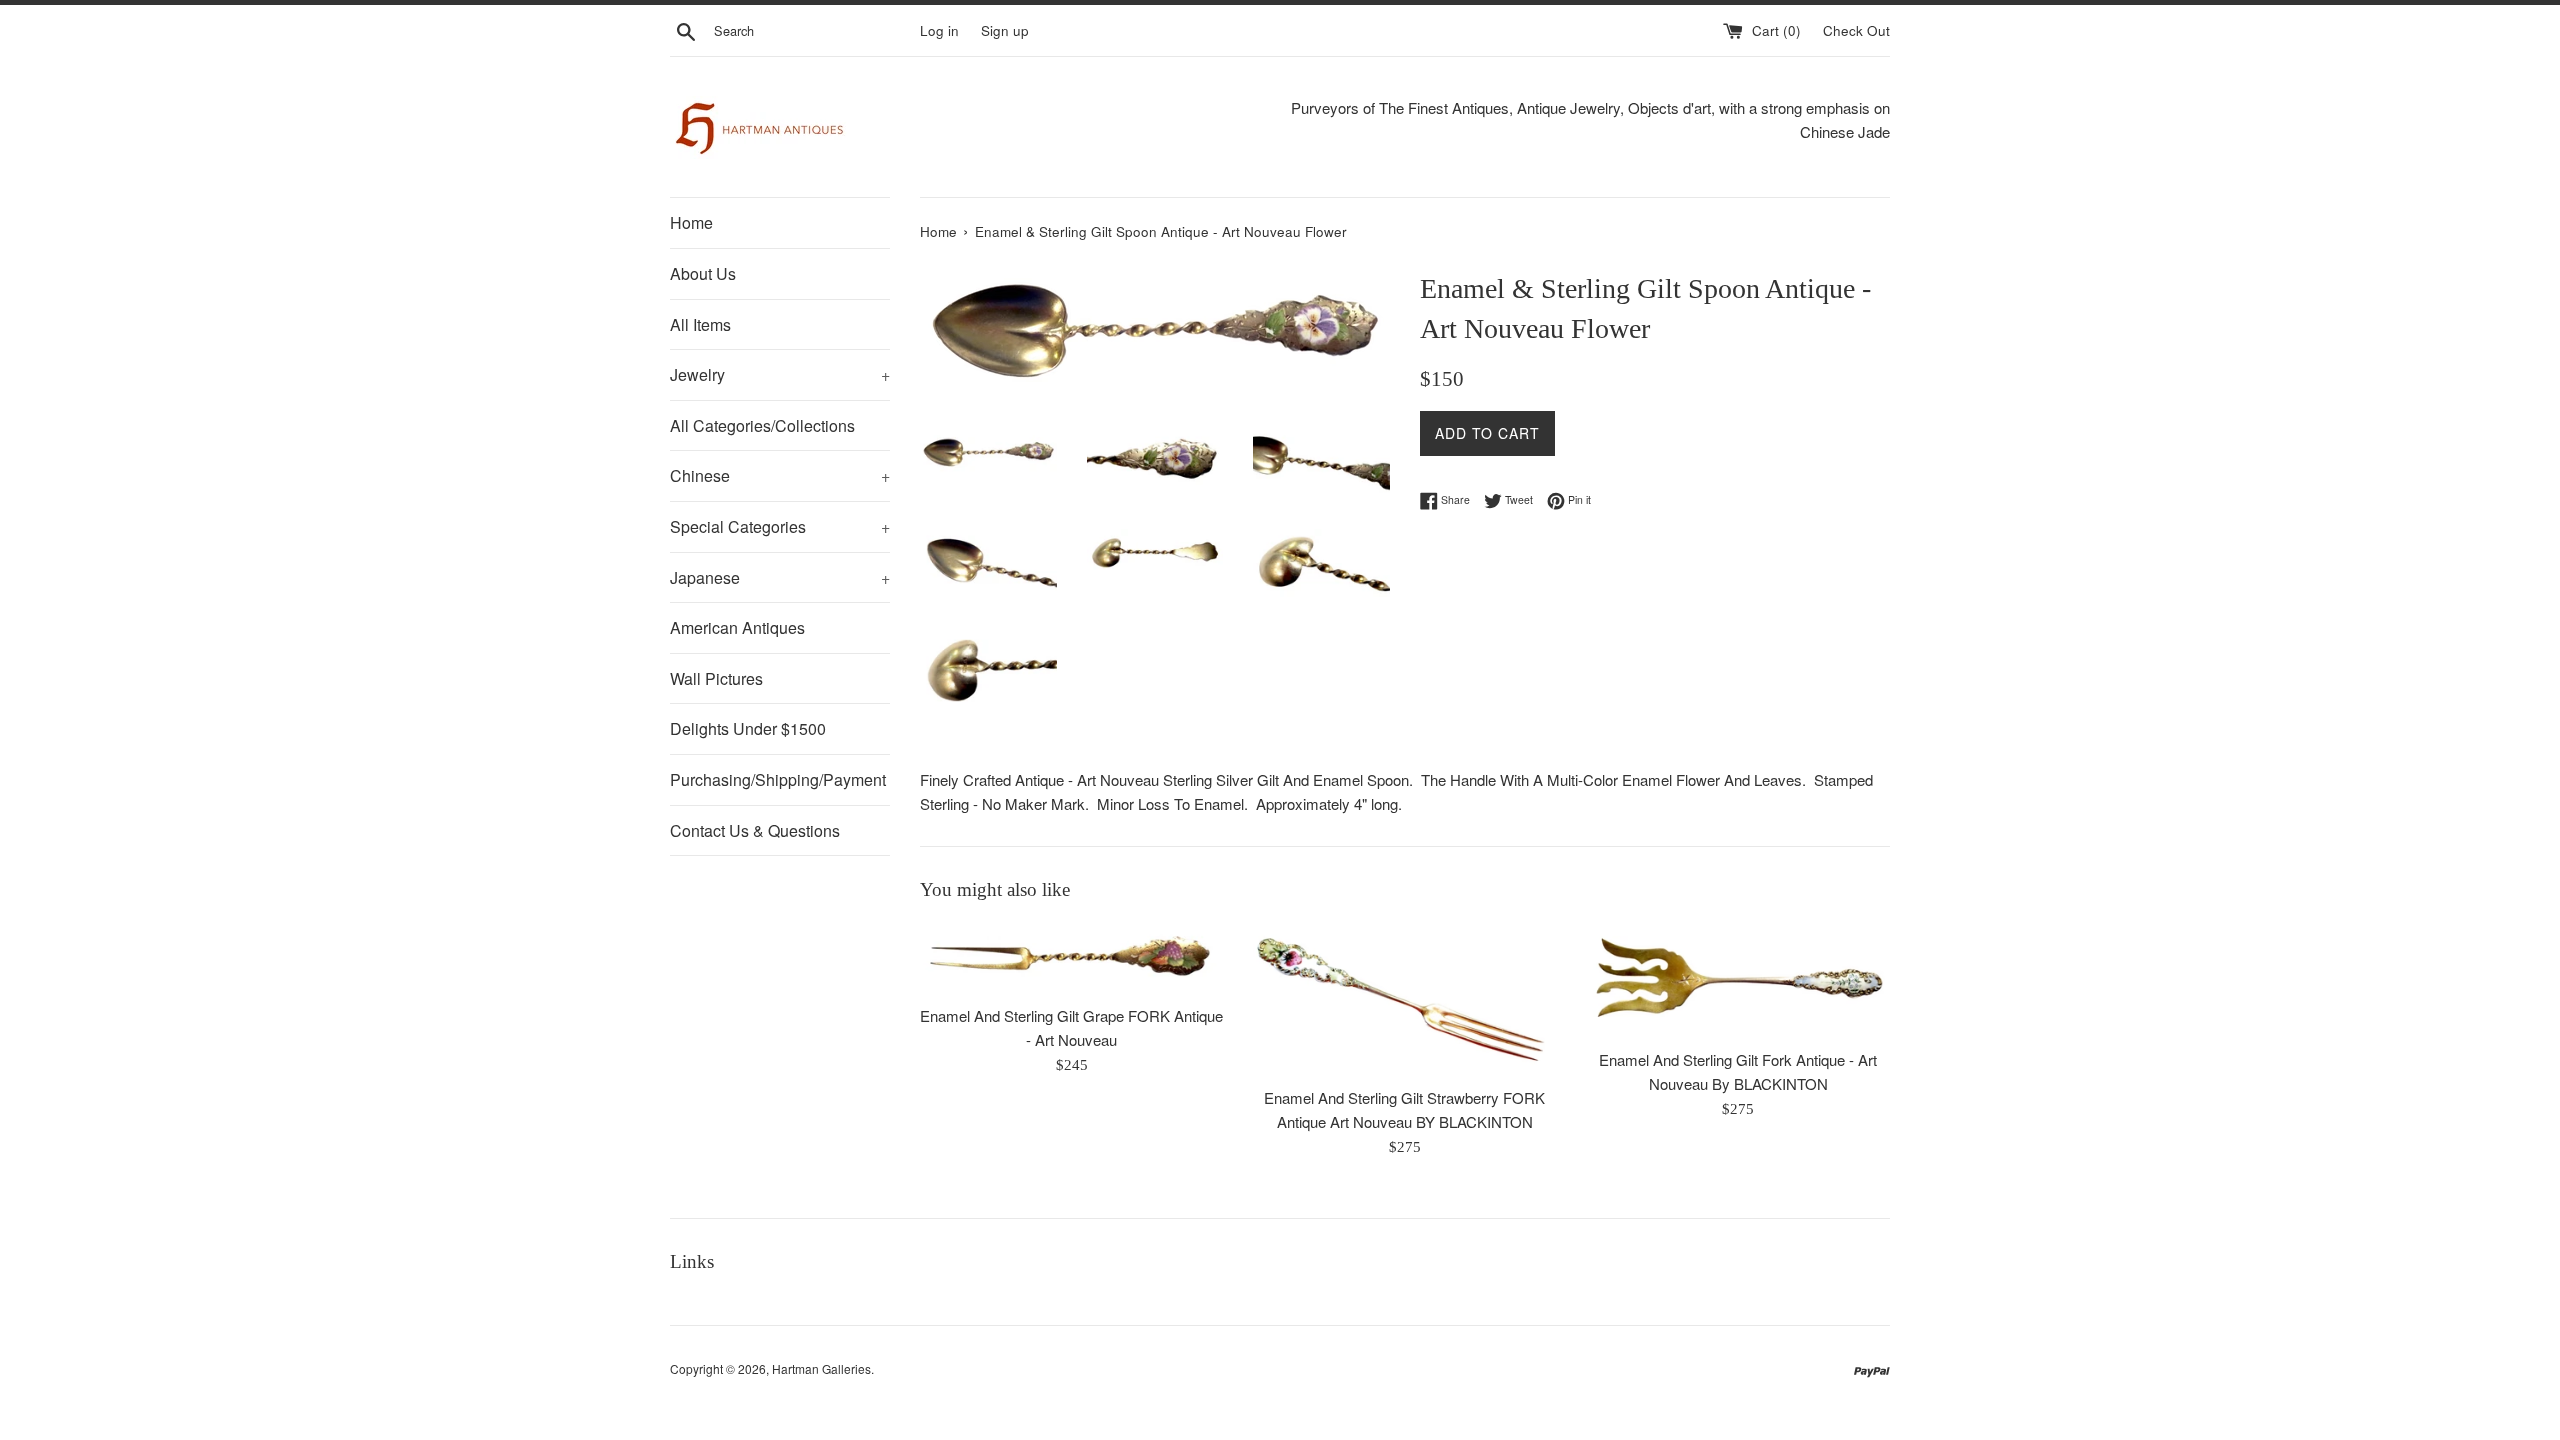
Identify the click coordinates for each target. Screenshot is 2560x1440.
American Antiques (737, 627)
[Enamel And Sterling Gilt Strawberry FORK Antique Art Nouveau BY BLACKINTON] (1404, 999)
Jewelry (780, 374)
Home (691, 222)
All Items (700, 324)
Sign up (1005, 30)
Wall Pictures (716, 678)
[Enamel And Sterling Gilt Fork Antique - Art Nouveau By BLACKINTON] (1738, 980)
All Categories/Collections (762, 425)
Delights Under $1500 (748, 728)
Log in (939, 30)
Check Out (1856, 30)
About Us (703, 273)
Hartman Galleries (821, 1368)
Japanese (780, 577)
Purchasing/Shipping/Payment (778, 779)
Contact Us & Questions (755, 830)
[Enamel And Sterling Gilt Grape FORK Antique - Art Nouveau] (1071, 958)
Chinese (780, 475)
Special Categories (780, 526)
